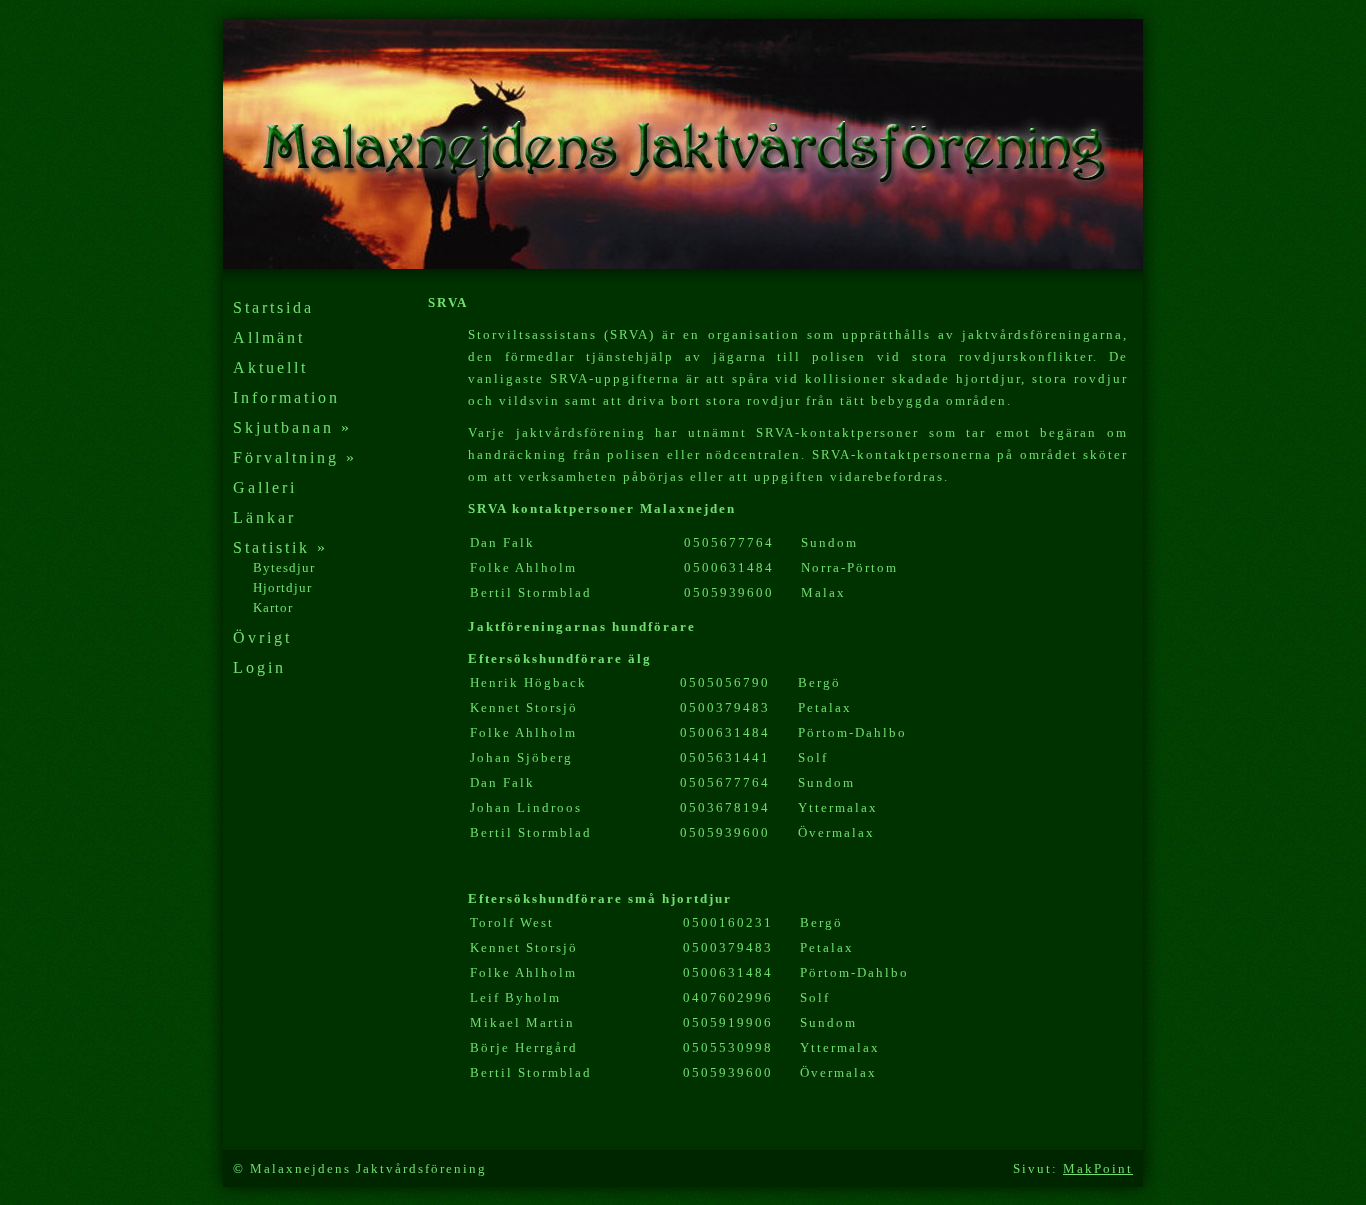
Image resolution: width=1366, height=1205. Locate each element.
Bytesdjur (284, 567)
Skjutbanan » (292, 427)
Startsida (273, 307)
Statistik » (280, 547)
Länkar (264, 517)
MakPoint (1098, 1168)
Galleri (265, 487)
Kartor (273, 607)
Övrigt (262, 637)
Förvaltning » (295, 457)
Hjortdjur (282, 587)
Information (286, 397)
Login (259, 667)
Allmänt (269, 337)
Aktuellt (270, 367)
